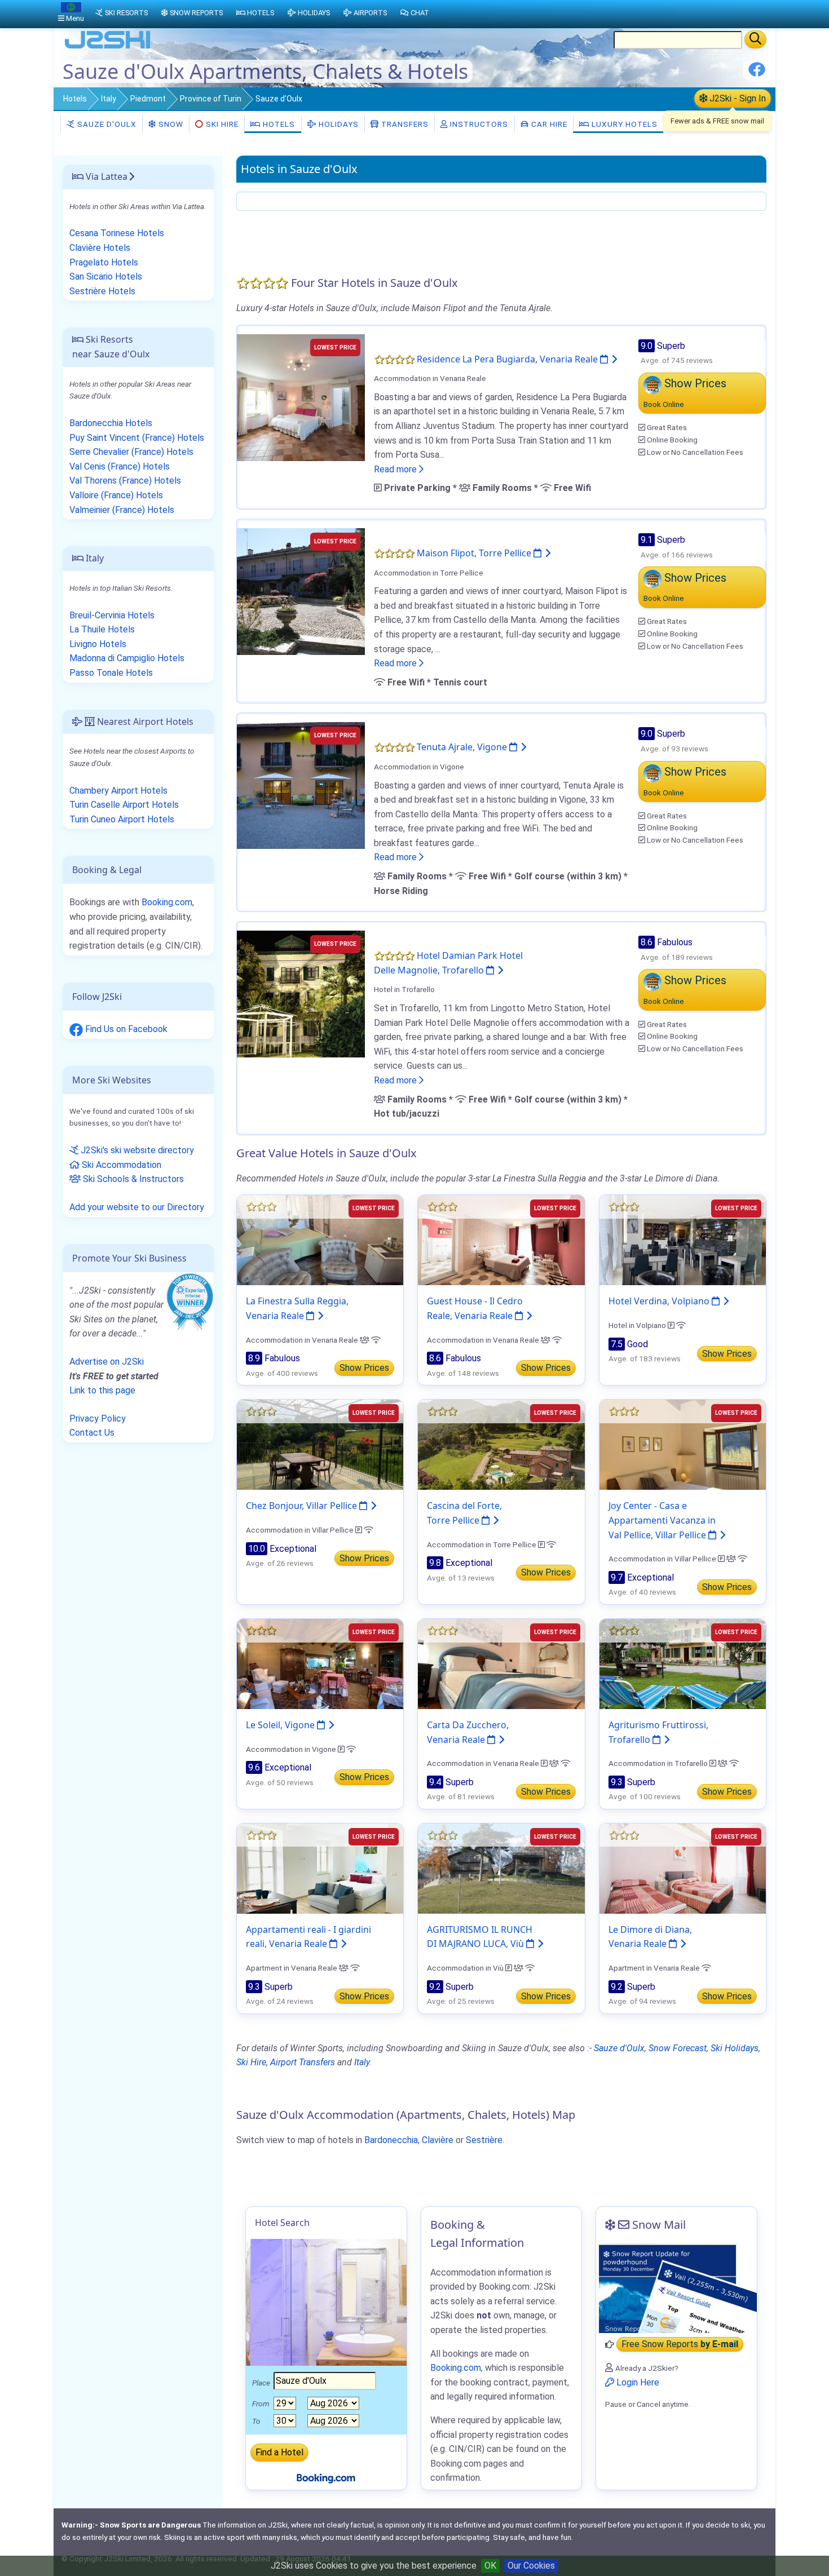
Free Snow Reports (680, 2345)
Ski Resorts (126, 13)
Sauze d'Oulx (106, 124)
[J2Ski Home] (108, 48)
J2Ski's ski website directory (136, 1150)
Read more (396, 469)
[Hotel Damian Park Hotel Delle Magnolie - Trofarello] (301, 993)
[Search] (755, 39)
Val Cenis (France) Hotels (120, 466)
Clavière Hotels (100, 248)
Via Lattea (105, 176)
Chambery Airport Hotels (118, 791)
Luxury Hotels (623, 124)
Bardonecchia (391, 2140)
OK (490, 2566)
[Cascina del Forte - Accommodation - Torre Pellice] (501, 1444)
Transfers (404, 124)
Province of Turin (211, 99)
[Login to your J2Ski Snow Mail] (676, 2288)
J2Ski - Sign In (737, 98)
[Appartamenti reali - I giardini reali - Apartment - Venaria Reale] (320, 1868)
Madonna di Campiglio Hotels (127, 658)
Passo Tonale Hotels (111, 673)
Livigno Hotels (98, 644)
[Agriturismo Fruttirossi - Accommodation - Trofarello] (683, 1663)
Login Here (637, 2382)
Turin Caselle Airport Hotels (124, 805)
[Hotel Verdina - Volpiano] (683, 1240)
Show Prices (364, 1368)
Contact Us (92, 1433)
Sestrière (484, 2140)
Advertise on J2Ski (107, 1362)
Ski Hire (222, 124)
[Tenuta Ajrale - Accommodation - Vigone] (301, 785)
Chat (420, 13)
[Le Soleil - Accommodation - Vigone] (320, 1663)
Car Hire (548, 124)
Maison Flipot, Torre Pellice (475, 553)
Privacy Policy (98, 1418)
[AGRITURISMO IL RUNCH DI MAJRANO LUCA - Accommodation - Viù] (501, 1868)
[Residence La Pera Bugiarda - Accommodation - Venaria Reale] (301, 397)
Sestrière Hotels (102, 291)
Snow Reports (196, 13)
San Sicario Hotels (106, 276)
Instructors (478, 124)
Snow (170, 124)
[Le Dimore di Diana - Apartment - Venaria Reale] (683, 1868)
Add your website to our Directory (137, 1207)
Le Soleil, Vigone (281, 1725)
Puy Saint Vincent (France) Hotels (137, 438)
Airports (370, 13)
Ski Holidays (735, 2048)
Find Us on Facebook (125, 1029)
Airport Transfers (303, 2062)
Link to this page (102, 1390)
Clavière (438, 2140)
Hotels (75, 99)
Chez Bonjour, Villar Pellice (303, 1506)
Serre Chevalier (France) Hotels (131, 452)
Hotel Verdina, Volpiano (660, 1301)
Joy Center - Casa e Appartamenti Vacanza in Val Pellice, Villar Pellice (662, 1520)
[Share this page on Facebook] (757, 74)
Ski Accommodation (120, 1165)
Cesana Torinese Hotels (117, 233)
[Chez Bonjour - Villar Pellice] (320, 1444)
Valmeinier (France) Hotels (122, 510)
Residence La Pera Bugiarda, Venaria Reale (508, 359)
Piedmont (148, 99)
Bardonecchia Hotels (111, 423)
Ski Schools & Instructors (132, 1179)
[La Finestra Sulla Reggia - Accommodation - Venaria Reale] (320, 1240)
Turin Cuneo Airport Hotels (122, 819)
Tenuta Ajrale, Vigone (463, 747)
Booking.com (167, 902)
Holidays (338, 124)
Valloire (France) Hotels (116, 495)
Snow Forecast (678, 2048)
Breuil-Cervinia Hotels (112, 615)
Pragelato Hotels (104, 262)
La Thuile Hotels (102, 629)
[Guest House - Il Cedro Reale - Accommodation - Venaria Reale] (501, 1240)
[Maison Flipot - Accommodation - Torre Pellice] (301, 591)
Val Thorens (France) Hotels (125, 481)
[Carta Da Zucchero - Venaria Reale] (501, 1663)
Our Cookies (531, 2566)
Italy (109, 99)
